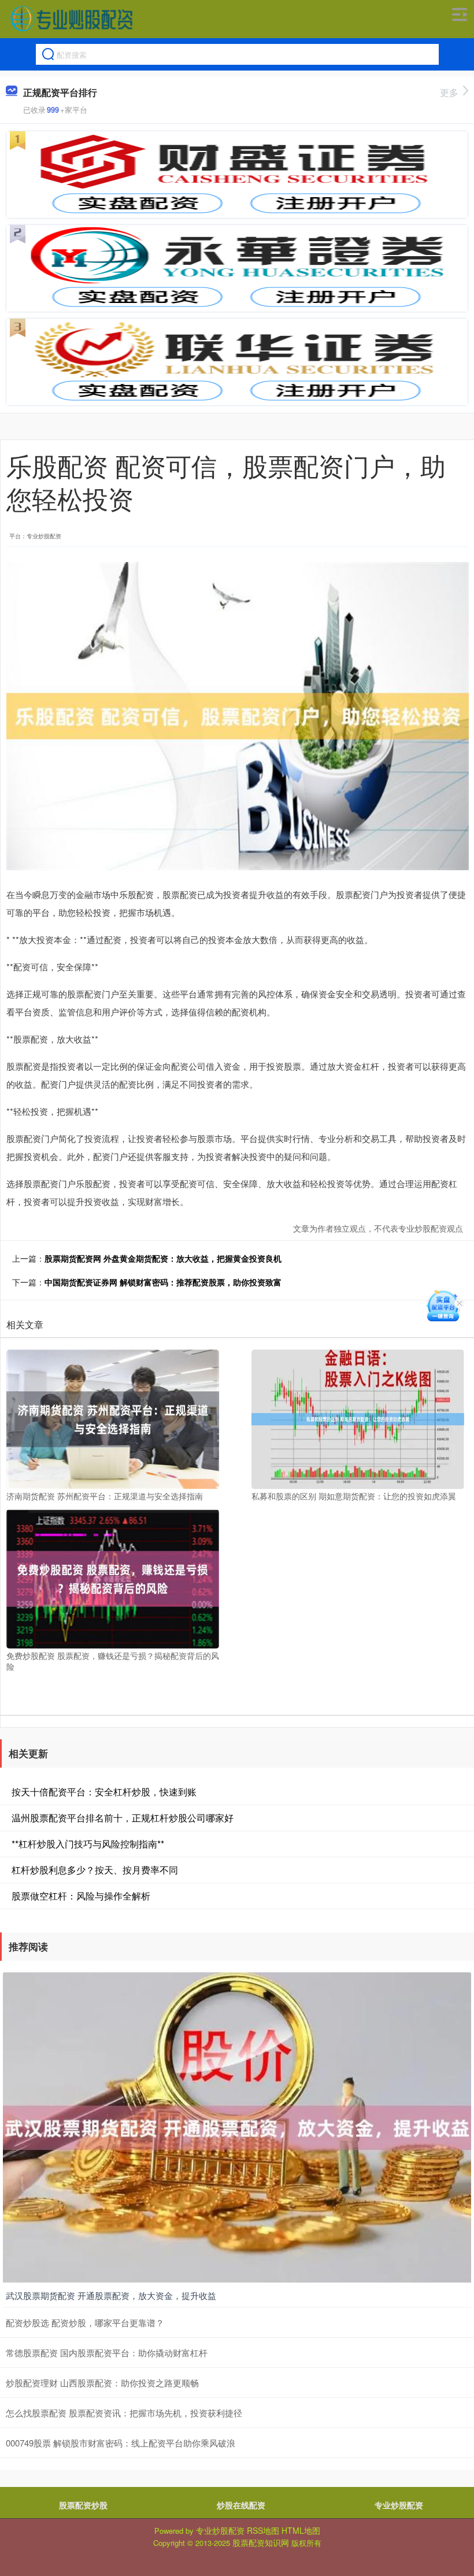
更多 (449, 92)
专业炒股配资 (399, 2505)
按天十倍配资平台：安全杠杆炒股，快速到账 (104, 1792)
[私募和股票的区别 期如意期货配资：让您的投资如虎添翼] (358, 1418)
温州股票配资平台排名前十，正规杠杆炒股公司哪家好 (123, 1818)
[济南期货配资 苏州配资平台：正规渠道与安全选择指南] (113, 1418)
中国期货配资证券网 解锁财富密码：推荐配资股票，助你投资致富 (163, 1282)
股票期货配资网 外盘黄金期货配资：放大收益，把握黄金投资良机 (163, 1258)
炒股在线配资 (241, 2505)
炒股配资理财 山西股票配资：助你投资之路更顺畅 (102, 2383)
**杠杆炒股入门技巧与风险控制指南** (88, 1844)
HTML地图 (301, 2530)
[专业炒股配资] (71, 19)
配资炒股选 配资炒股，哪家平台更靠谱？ (85, 2322)
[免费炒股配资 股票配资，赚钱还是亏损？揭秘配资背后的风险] (113, 1577)
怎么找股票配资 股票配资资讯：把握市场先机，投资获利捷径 (124, 2413)
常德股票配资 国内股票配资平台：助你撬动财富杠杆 (107, 2353)
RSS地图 (263, 2530)
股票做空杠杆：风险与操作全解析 (81, 1896)
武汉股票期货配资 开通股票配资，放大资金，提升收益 (111, 2295)
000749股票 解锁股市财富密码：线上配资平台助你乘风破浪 (121, 2443)
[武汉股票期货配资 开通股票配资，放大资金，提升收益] (237, 2127)
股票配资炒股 (83, 2505)
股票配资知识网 (261, 2542)
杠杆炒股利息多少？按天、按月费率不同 (95, 1870)
